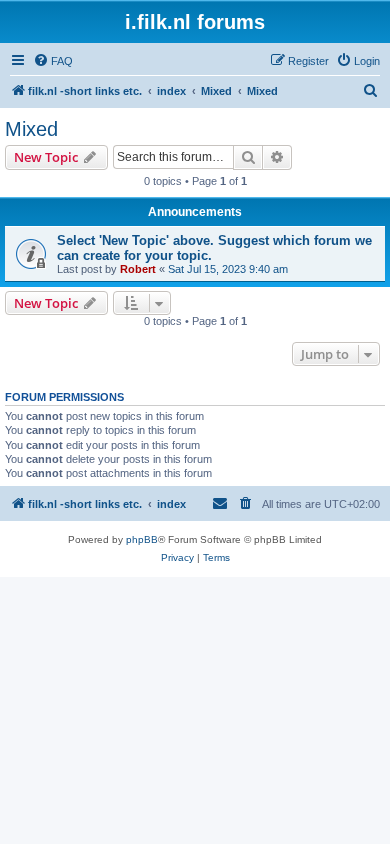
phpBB (142, 539)
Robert (138, 269)
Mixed (31, 129)
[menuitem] (53, 61)
